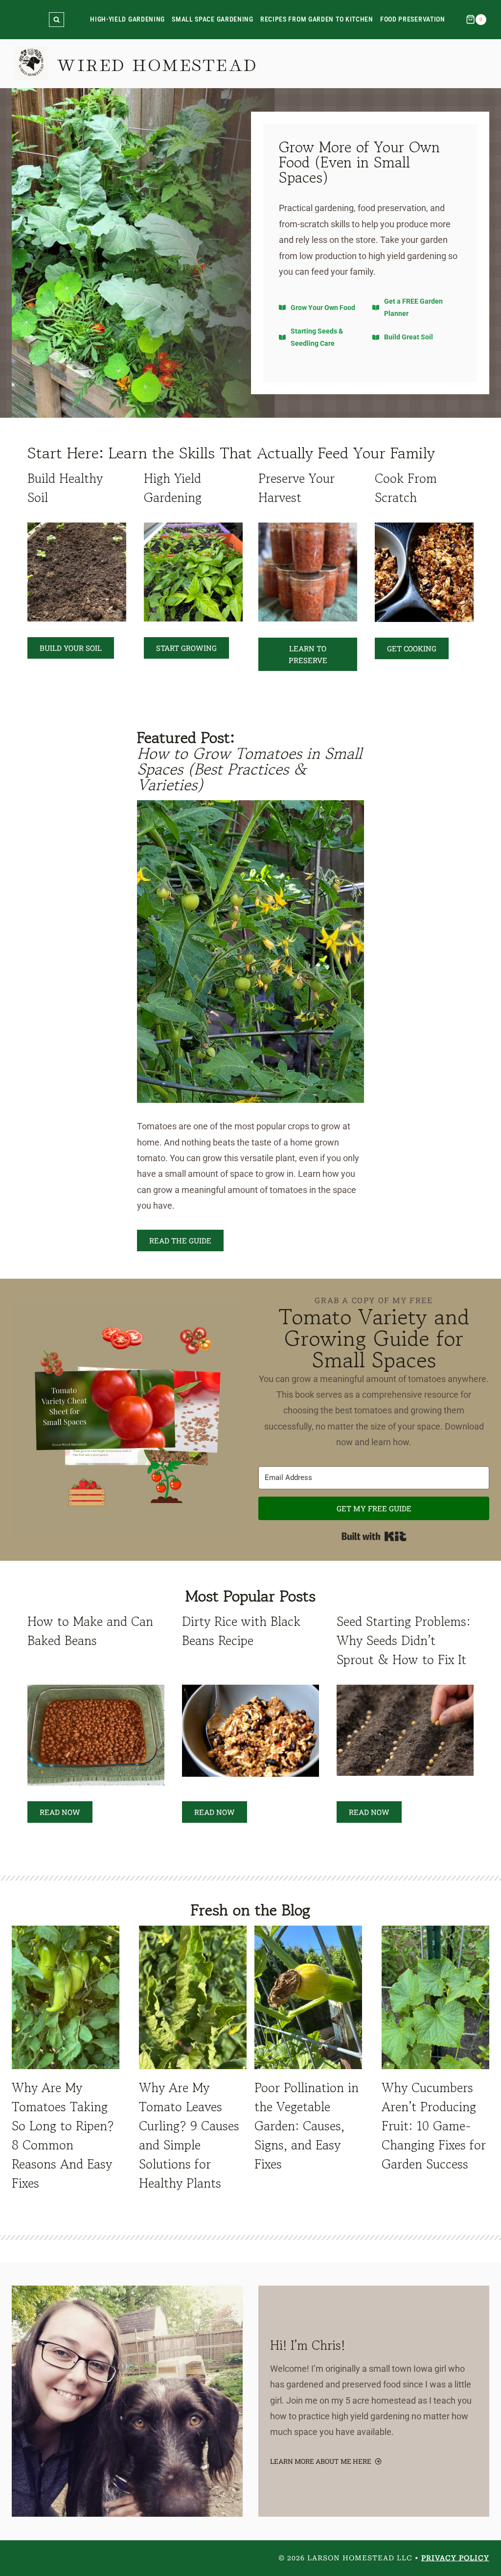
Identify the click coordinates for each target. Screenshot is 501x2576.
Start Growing (186, 648)
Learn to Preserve (308, 654)
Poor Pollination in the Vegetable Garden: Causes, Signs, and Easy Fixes (307, 2126)
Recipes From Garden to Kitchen (317, 19)
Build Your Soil (71, 648)
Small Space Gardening (213, 19)
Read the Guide (180, 1240)
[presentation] (66, 1997)
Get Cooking (412, 648)
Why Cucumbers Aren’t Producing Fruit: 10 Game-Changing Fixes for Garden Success (434, 2126)
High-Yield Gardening (127, 19)
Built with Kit (374, 1536)
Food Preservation (413, 19)
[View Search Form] (57, 20)
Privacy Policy (455, 2558)
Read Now (60, 1812)
